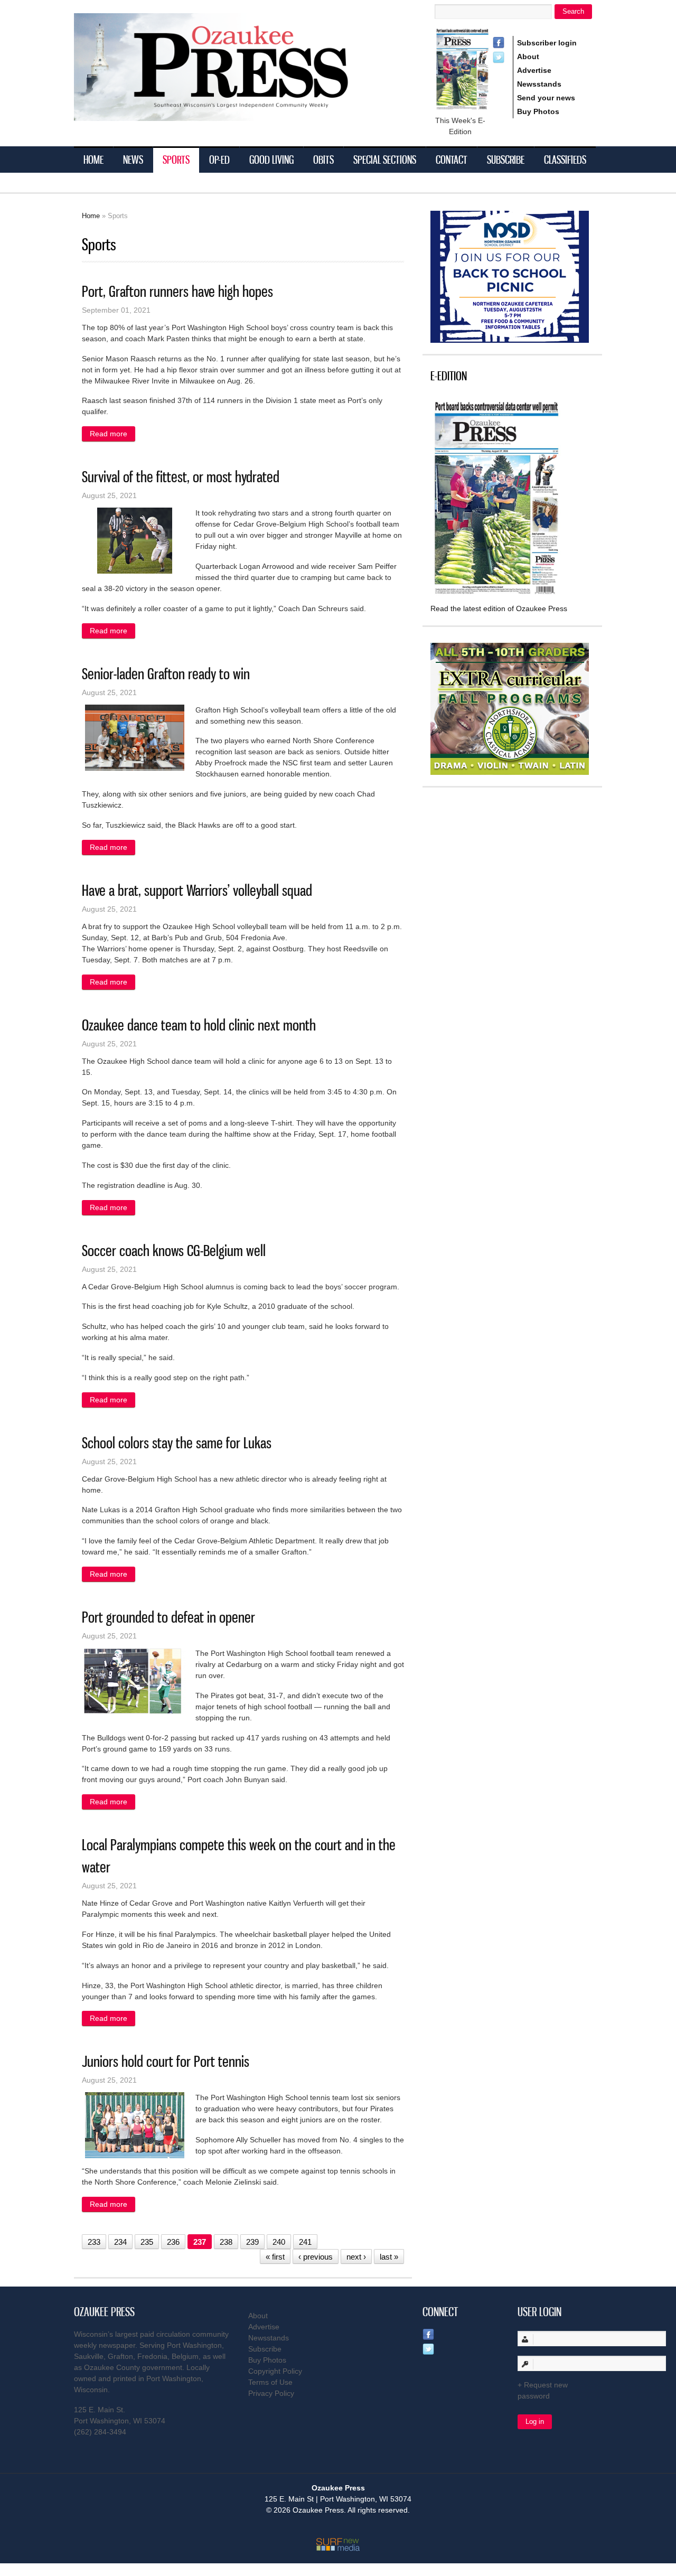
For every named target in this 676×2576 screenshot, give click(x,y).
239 (252, 2242)
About (528, 57)
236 (173, 2242)
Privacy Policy (271, 2393)
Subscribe (506, 160)
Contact (452, 160)
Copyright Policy (275, 2371)
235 (147, 2242)
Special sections (385, 160)
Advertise (534, 70)
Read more (112, 434)
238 (226, 2242)
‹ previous (316, 2257)
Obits (323, 160)
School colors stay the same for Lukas (177, 1443)
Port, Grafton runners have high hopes (177, 291)
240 (279, 2242)
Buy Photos (538, 111)
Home (93, 160)
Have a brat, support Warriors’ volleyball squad (197, 890)
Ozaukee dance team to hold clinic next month (199, 1025)
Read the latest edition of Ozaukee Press (499, 608)
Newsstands (539, 84)
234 (120, 2242)
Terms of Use (270, 2382)
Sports (176, 160)
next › (356, 2257)
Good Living (271, 160)
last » (389, 2257)
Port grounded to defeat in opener (168, 1617)
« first (275, 2257)
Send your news (546, 98)
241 (305, 2242)
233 (94, 2242)
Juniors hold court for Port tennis (166, 2061)
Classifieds (565, 160)
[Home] (232, 114)
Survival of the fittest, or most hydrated (181, 477)
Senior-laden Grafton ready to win (166, 674)
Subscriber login (547, 43)
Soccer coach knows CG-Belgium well (174, 1250)
